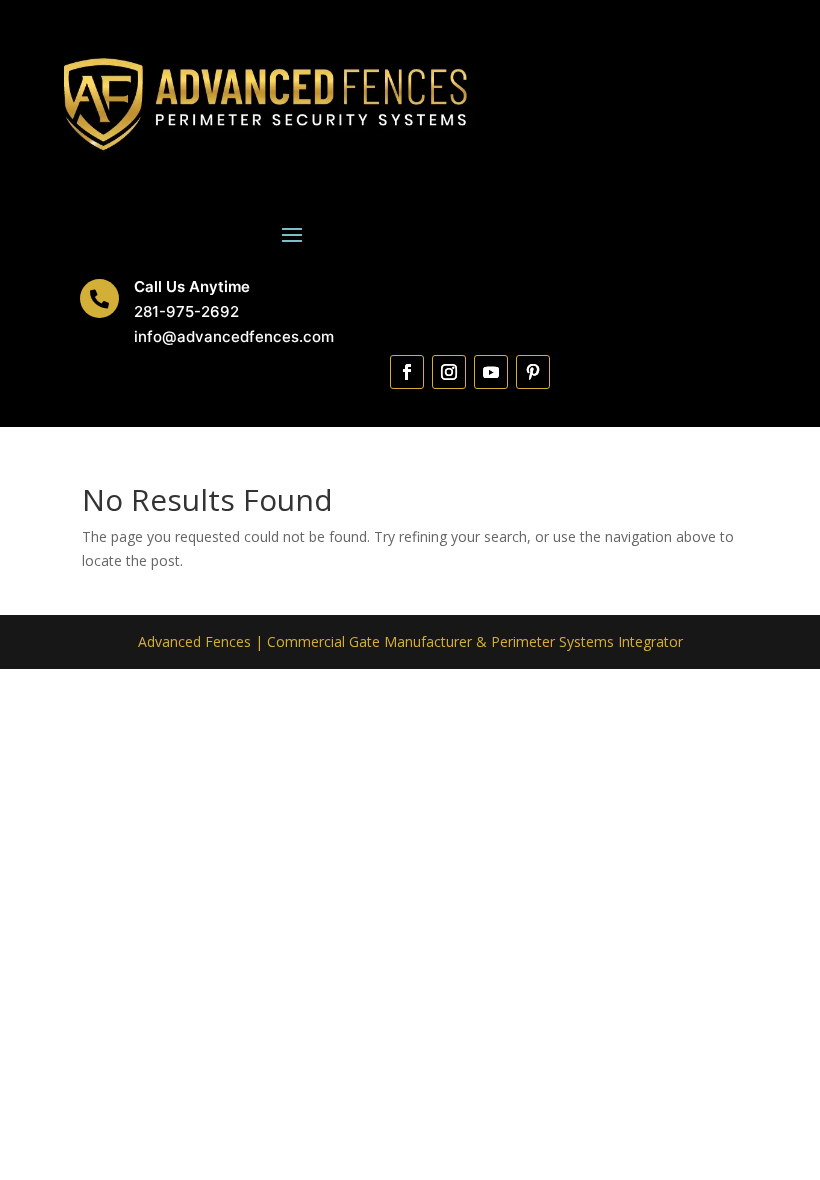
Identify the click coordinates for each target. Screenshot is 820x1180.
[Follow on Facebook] (407, 372)
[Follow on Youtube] (491, 372)
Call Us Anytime (192, 286)
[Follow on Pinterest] (533, 372)
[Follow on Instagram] (449, 372)
